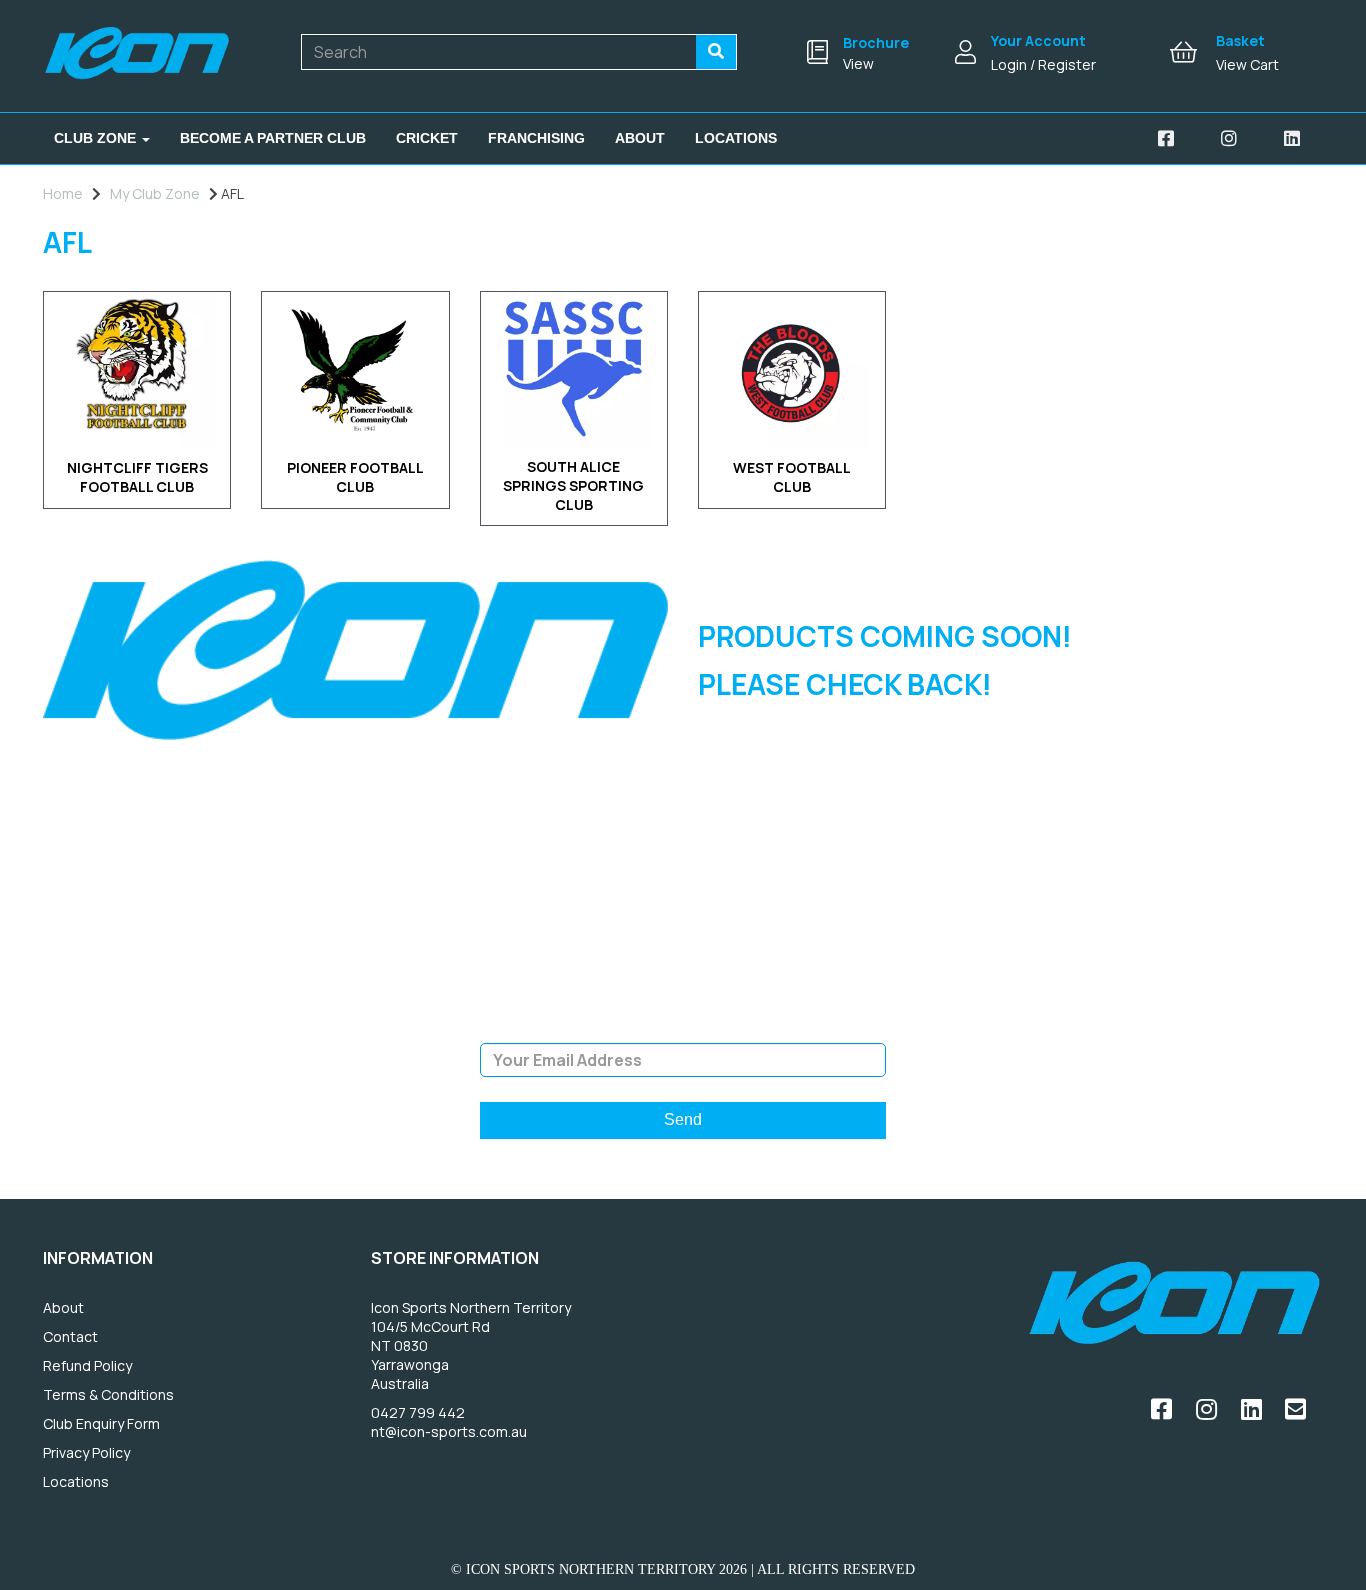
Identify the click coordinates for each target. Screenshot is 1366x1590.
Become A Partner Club (273, 138)
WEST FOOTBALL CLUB (792, 477)
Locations (736, 138)
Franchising (536, 138)
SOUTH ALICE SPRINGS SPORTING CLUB (573, 486)
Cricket (427, 138)
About (640, 138)
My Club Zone (155, 193)
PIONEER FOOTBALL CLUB (355, 477)
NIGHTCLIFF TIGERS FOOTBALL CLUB (137, 477)
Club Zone (97, 138)
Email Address (682, 1028)
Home (63, 193)
